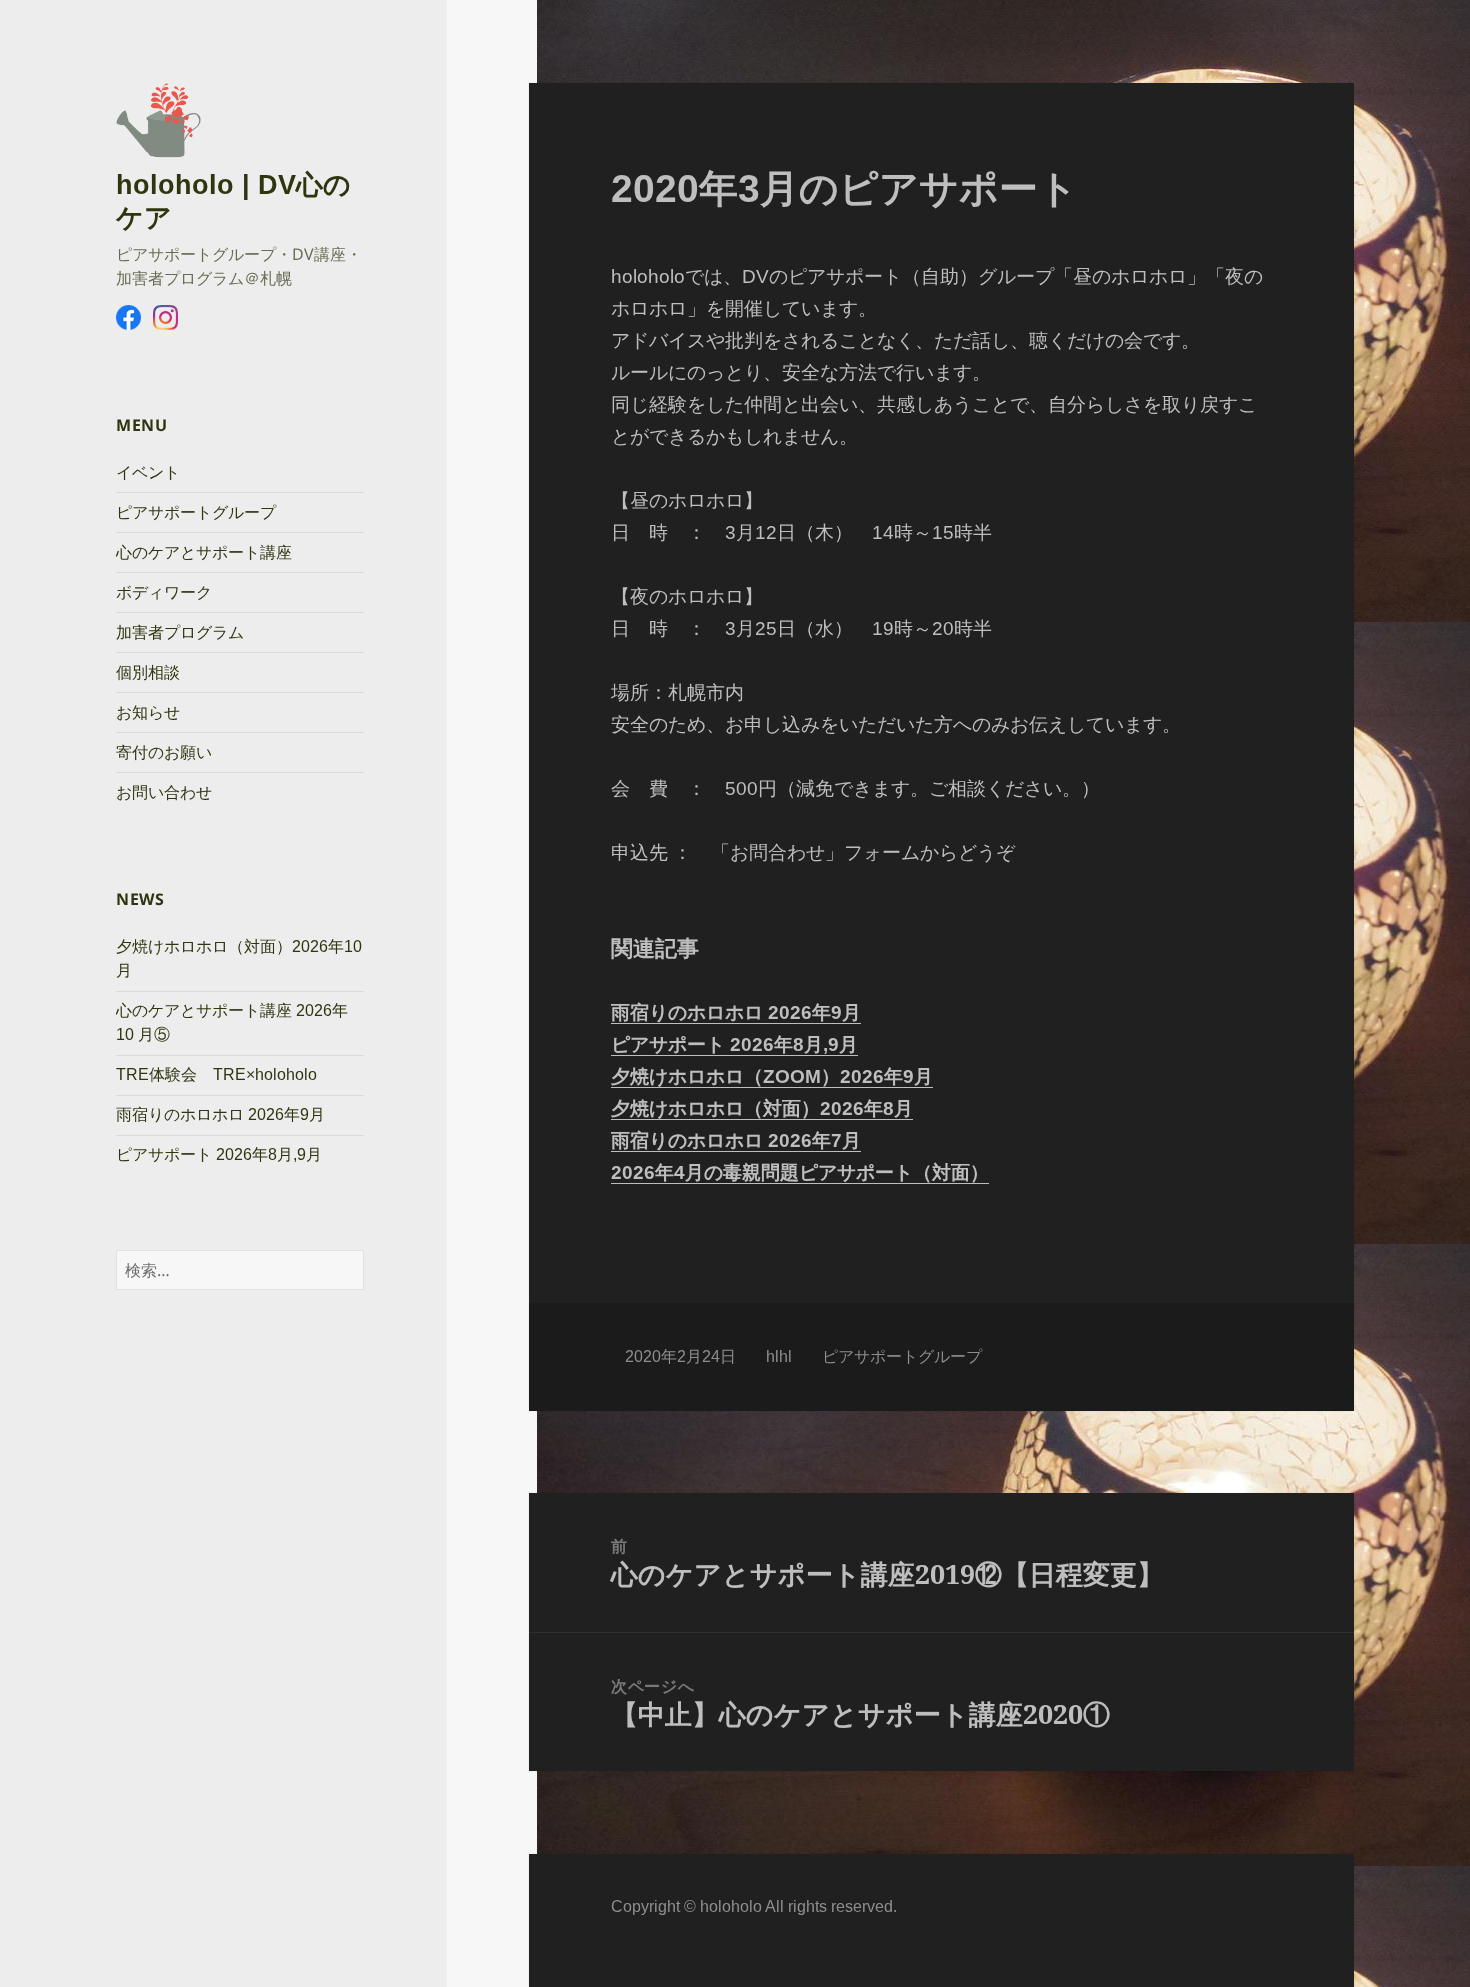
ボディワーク (164, 592)
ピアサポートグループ (196, 512)
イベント (148, 472)
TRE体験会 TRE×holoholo (216, 1074)
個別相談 (148, 672)
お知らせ (148, 712)
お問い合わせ (164, 792)
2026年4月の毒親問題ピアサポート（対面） (800, 1172)
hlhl (779, 1356)
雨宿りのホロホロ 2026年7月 (736, 1140)
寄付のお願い (164, 752)
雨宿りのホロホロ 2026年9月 (220, 1114)
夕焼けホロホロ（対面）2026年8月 (762, 1108)
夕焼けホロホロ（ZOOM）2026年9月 (772, 1076)
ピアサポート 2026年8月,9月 (219, 1154)
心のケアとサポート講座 (204, 552)
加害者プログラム (180, 632)
